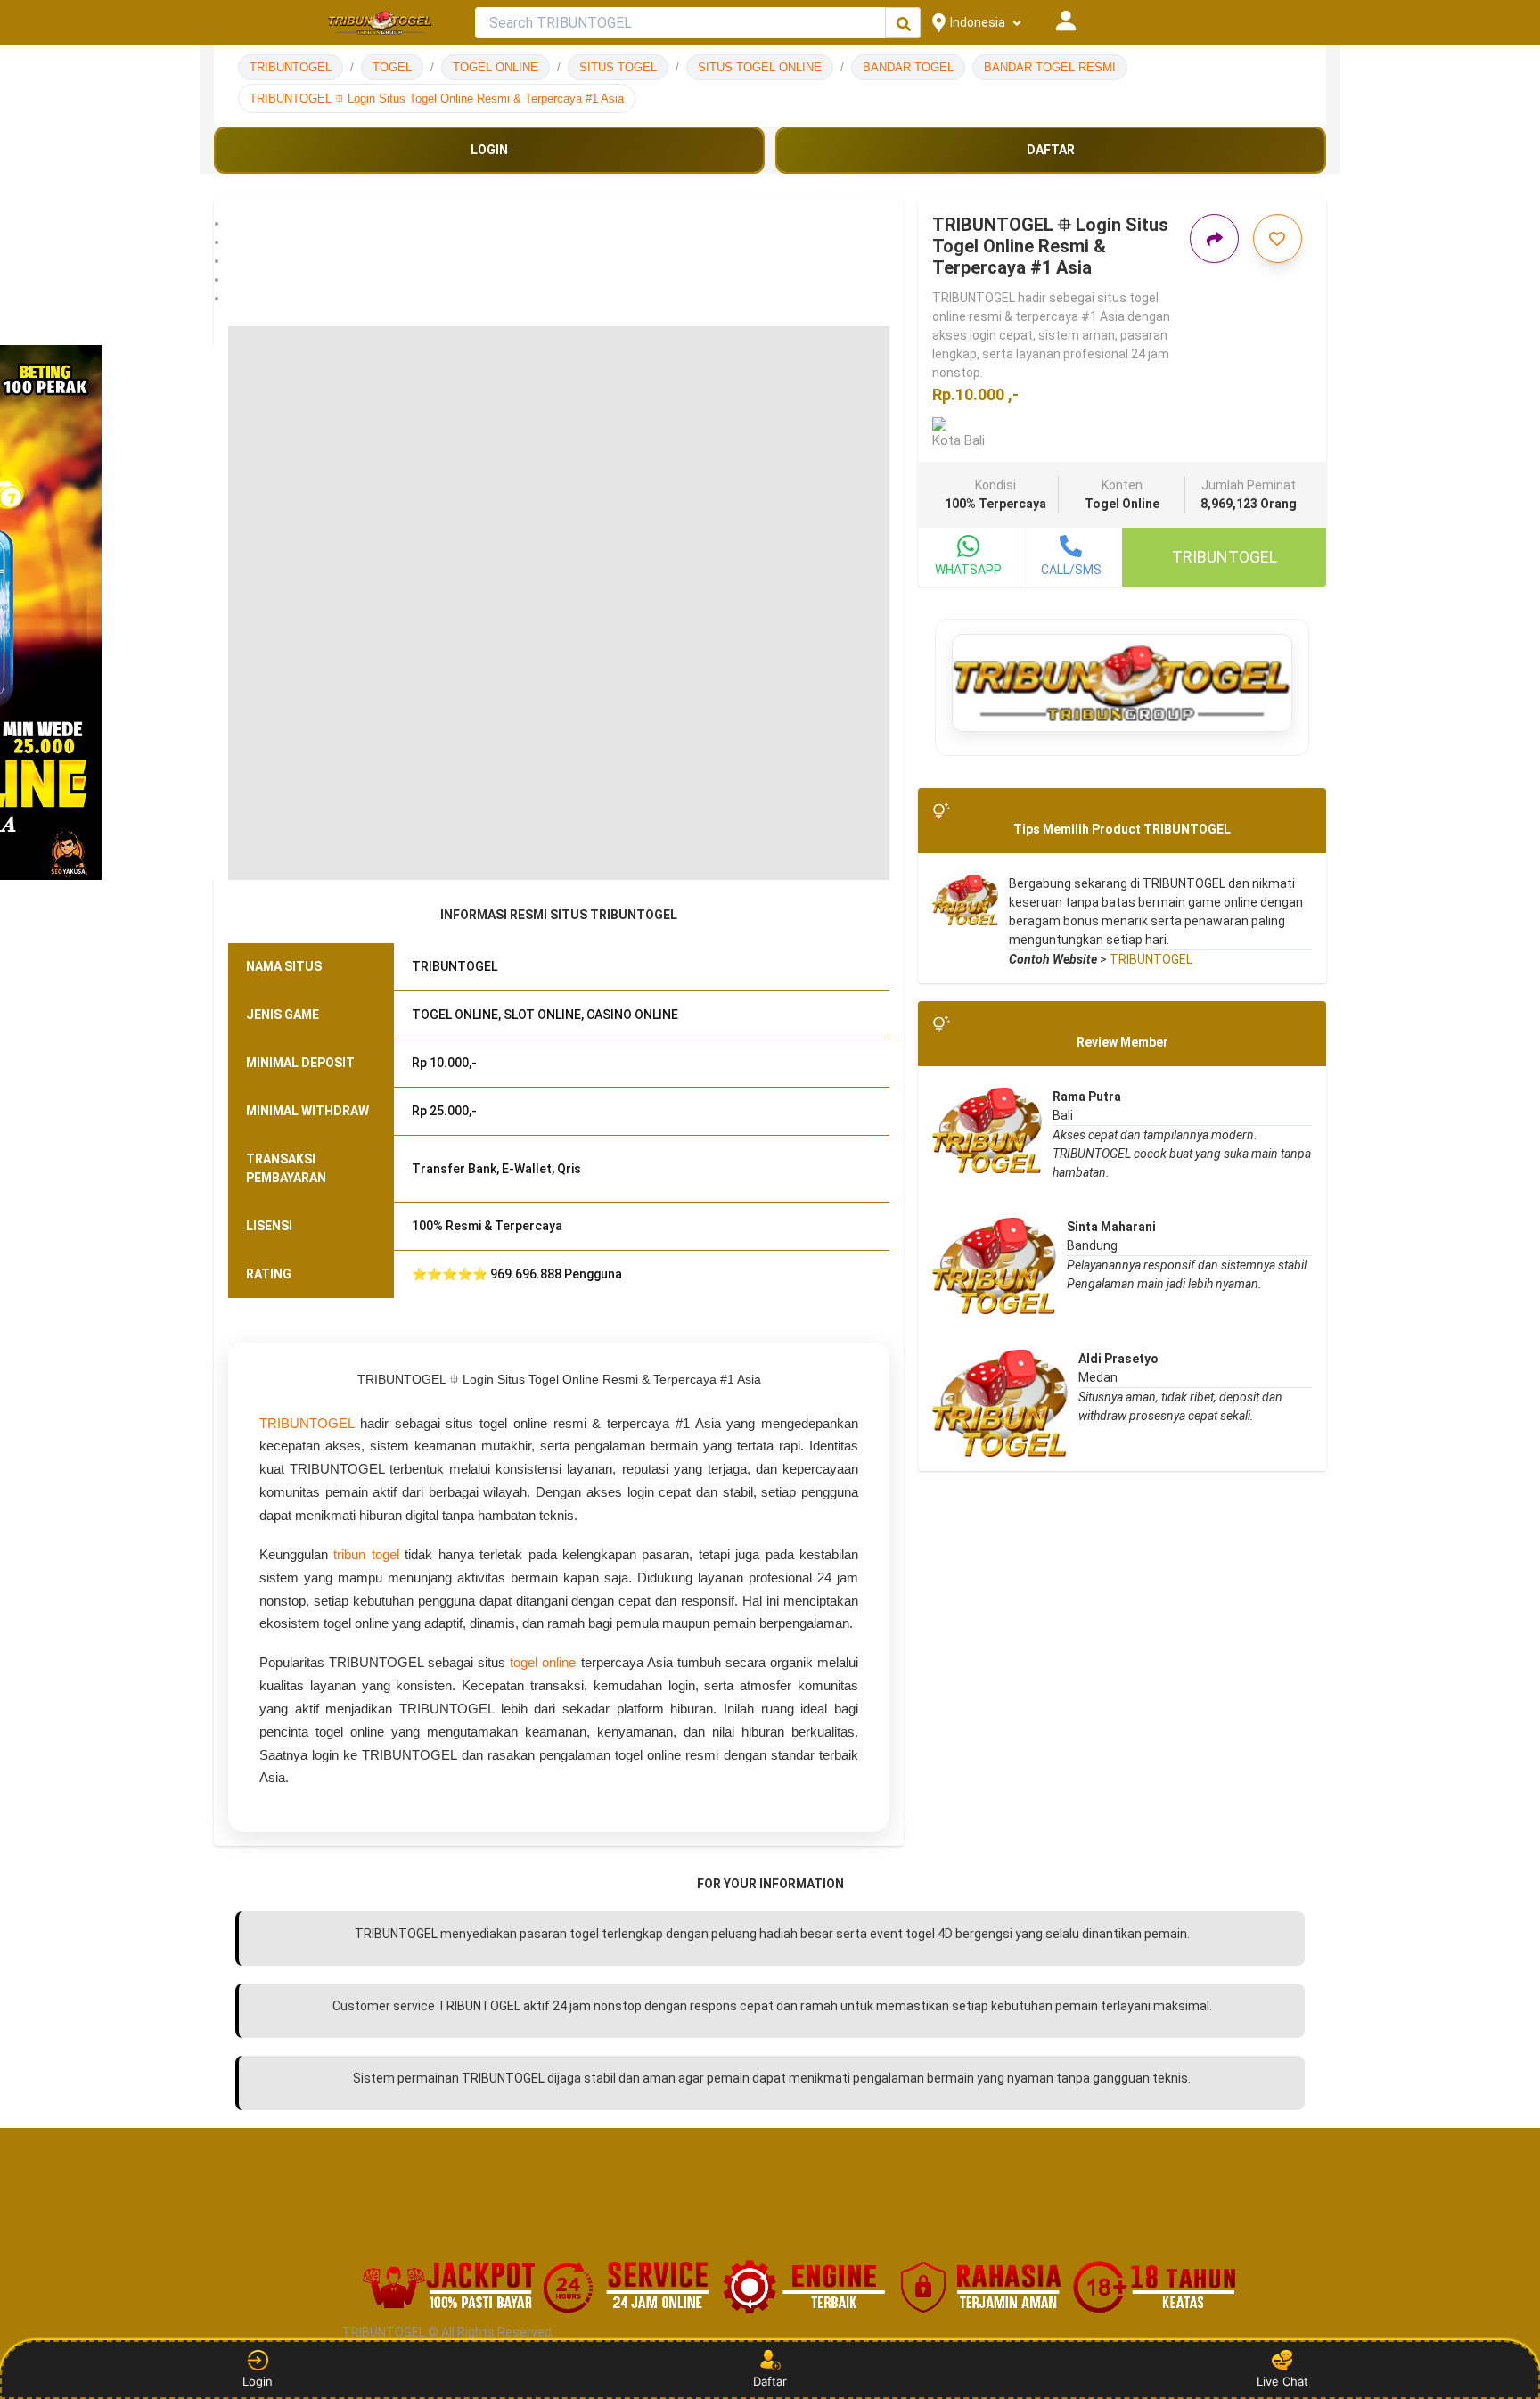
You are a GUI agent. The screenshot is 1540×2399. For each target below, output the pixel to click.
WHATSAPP (968, 570)
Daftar (770, 2381)
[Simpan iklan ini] (1278, 238)
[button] (559, 223)
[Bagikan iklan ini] (1214, 238)
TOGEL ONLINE (496, 67)
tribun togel (366, 1554)
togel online (543, 1662)
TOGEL (392, 67)
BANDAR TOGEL (908, 67)
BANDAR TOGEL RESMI (1050, 67)
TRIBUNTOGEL (291, 67)
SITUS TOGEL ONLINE (760, 67)
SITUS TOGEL (618, 67)
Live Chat (1282, 2381)
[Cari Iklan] (904, 24)
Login (258, 2381)
